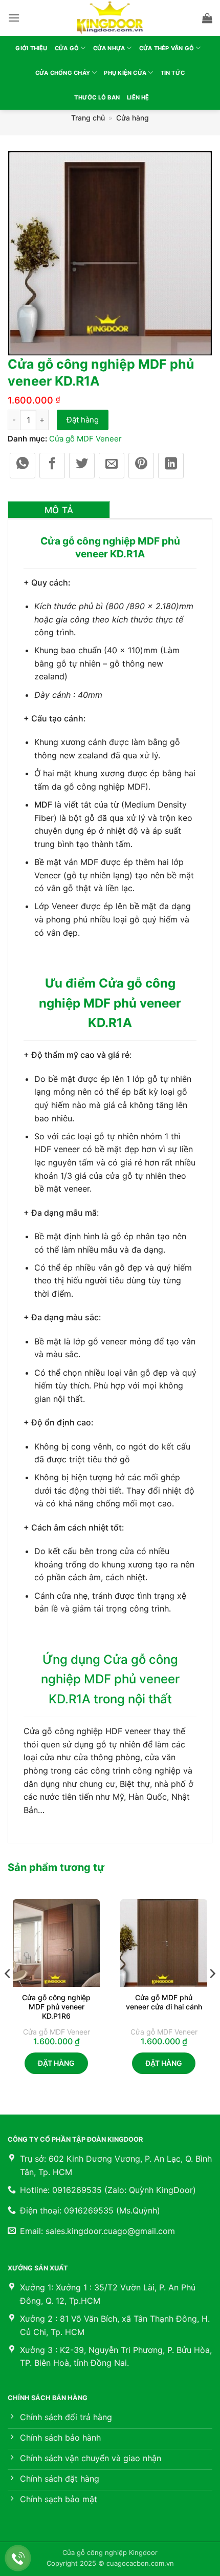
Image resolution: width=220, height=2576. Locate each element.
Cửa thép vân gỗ (167, 48)
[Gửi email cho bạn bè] (112, 466)
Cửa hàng (133, 118)
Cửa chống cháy (63, 73)
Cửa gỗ (67, 48)
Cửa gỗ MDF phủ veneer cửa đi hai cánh (164, 2002)
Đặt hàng (83, 420)
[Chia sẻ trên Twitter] (82, 466)
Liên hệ (138, 97)
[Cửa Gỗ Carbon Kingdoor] (110, 18)
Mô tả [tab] (59, 510)
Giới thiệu (31, 48)
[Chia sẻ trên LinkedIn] (171, 466)
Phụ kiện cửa (125, 73)
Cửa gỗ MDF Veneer (85, 439)
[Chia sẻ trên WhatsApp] (23, 466)
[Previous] (8, 1994)
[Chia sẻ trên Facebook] (52, 466)
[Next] (212, 1994)
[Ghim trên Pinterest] (141, 466)
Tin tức (173, 73)
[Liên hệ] (18, 2558)
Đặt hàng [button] (56, 2063)
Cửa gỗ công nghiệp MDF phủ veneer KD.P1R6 (56, 2007)
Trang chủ (88, 118)
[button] (14, 18)
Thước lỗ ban (97, 97)
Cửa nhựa (109, 48)
